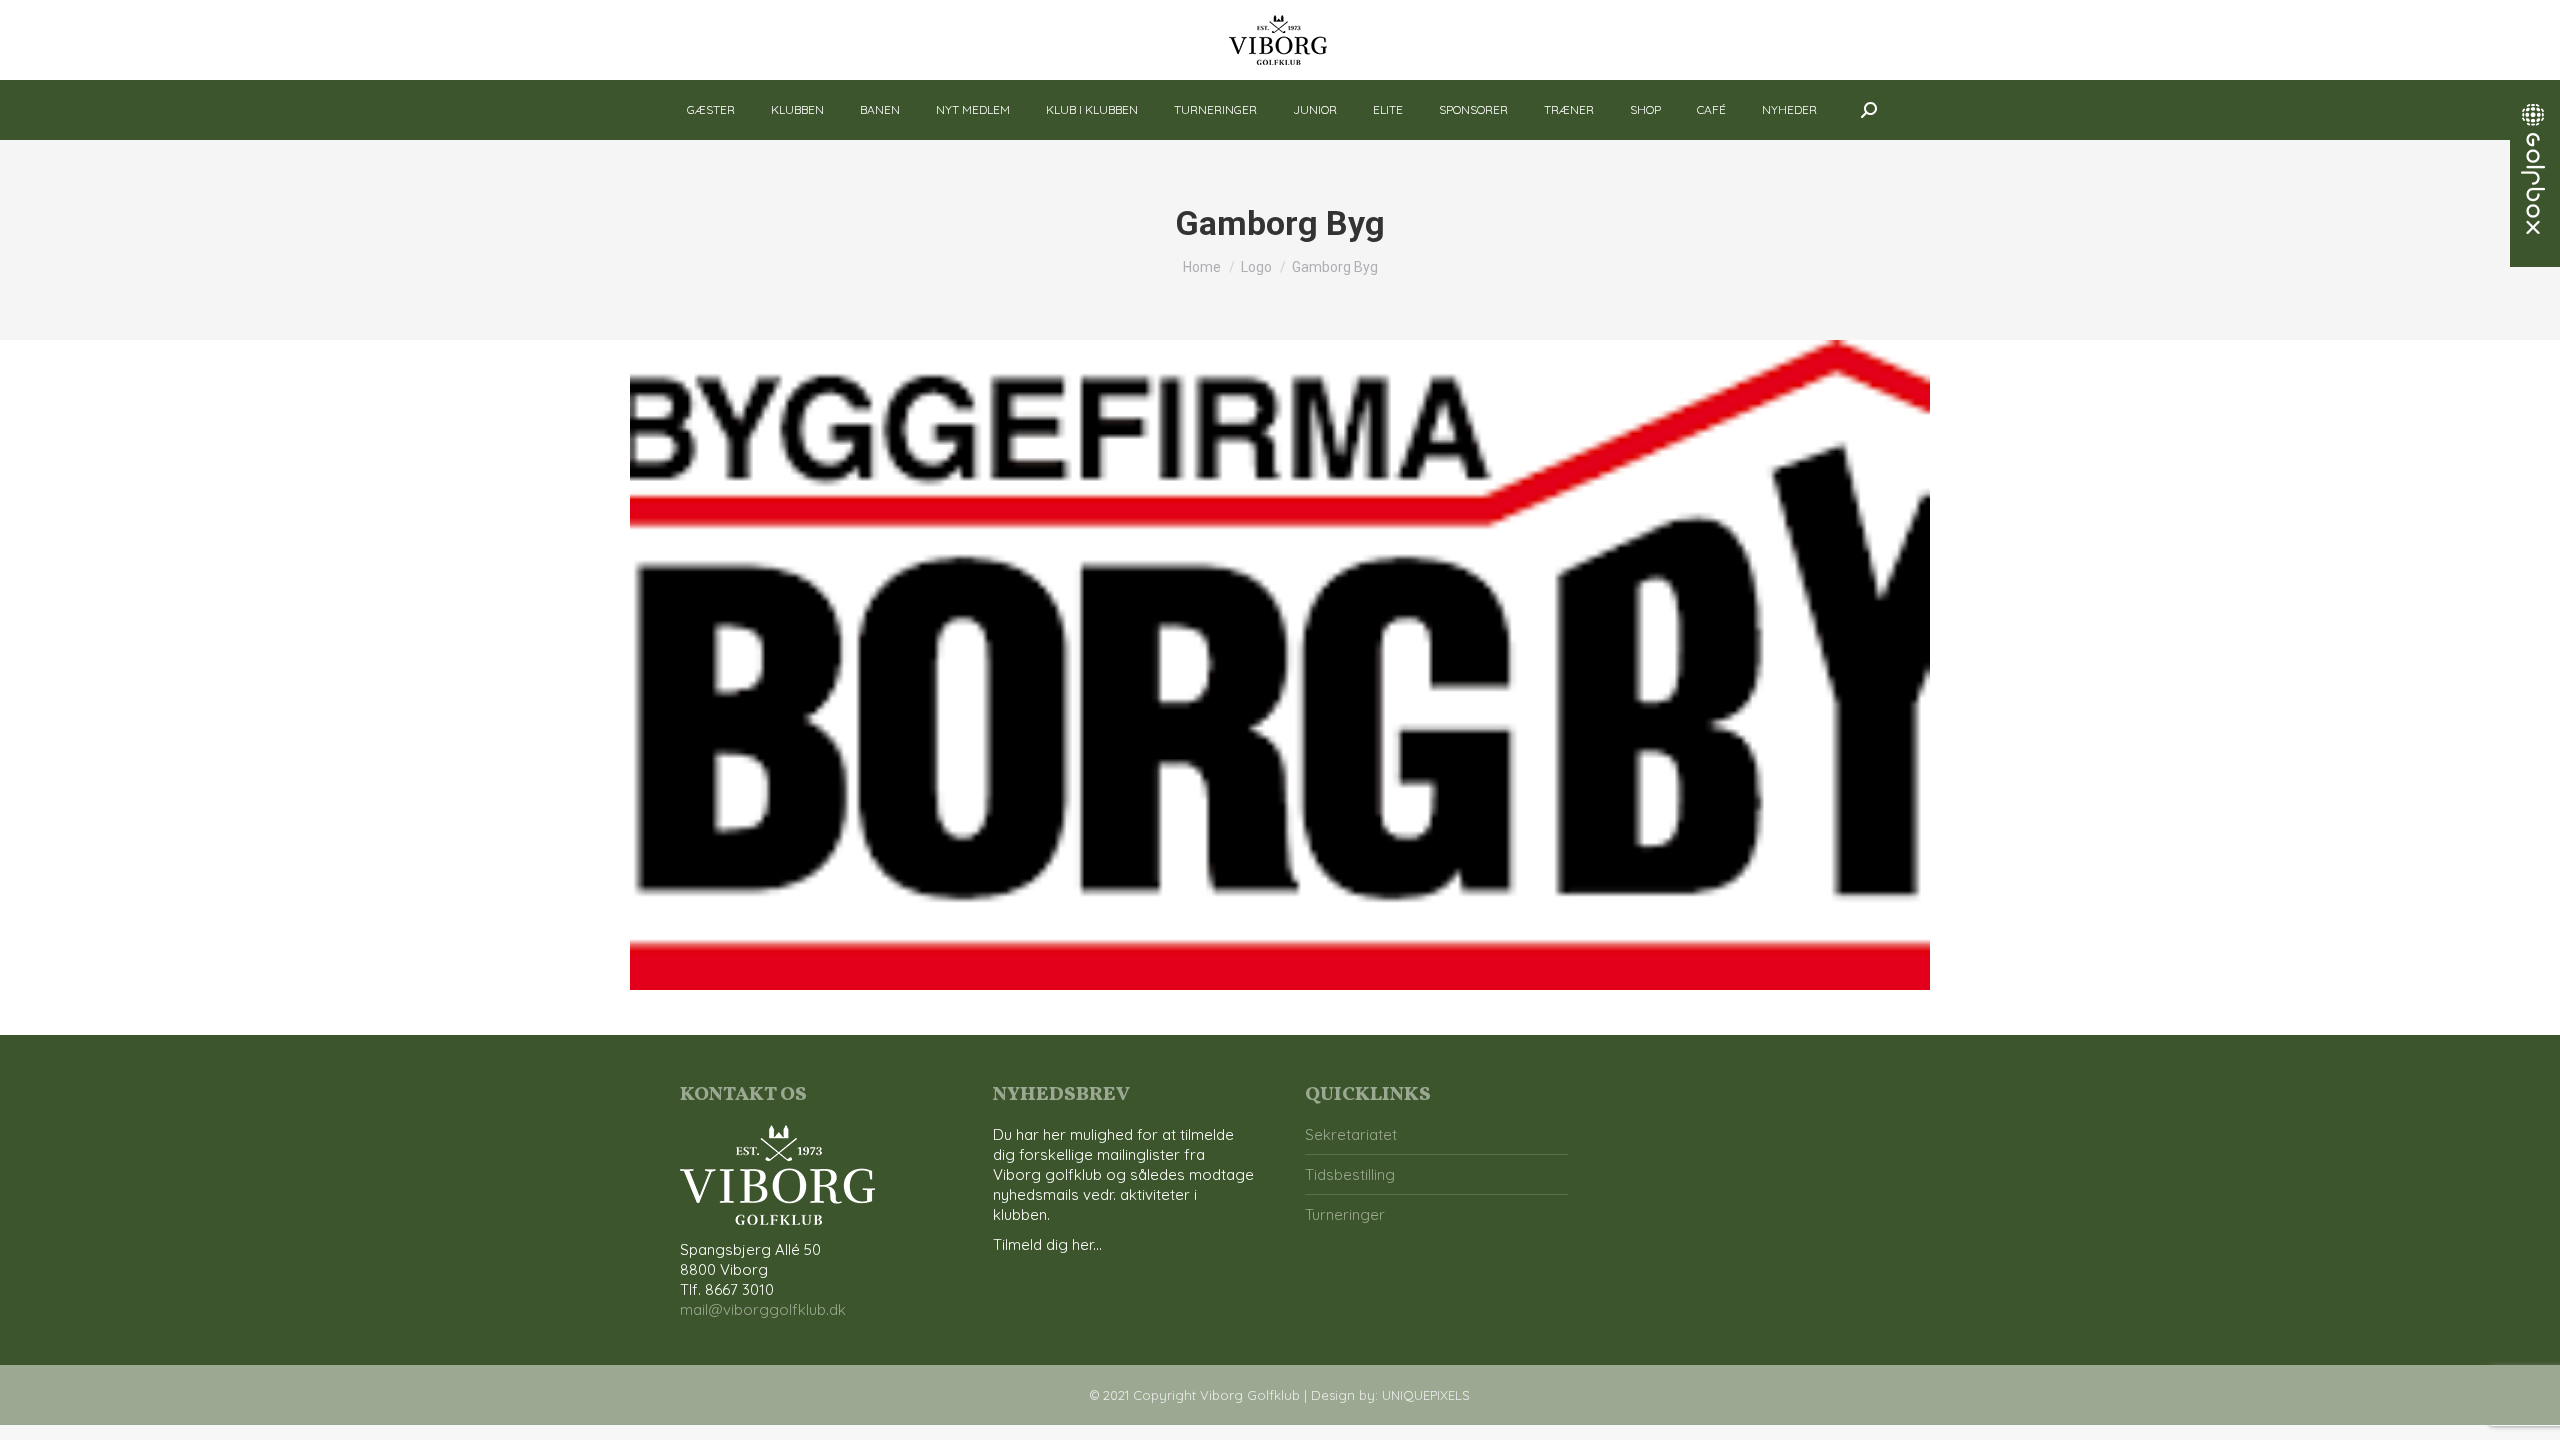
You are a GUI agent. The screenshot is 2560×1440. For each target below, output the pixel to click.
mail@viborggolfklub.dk (763, 1309)
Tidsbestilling (1350, 1174)
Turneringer (1345, 1214)
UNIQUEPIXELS (1426, 1395)
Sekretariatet (1351, 1134)
